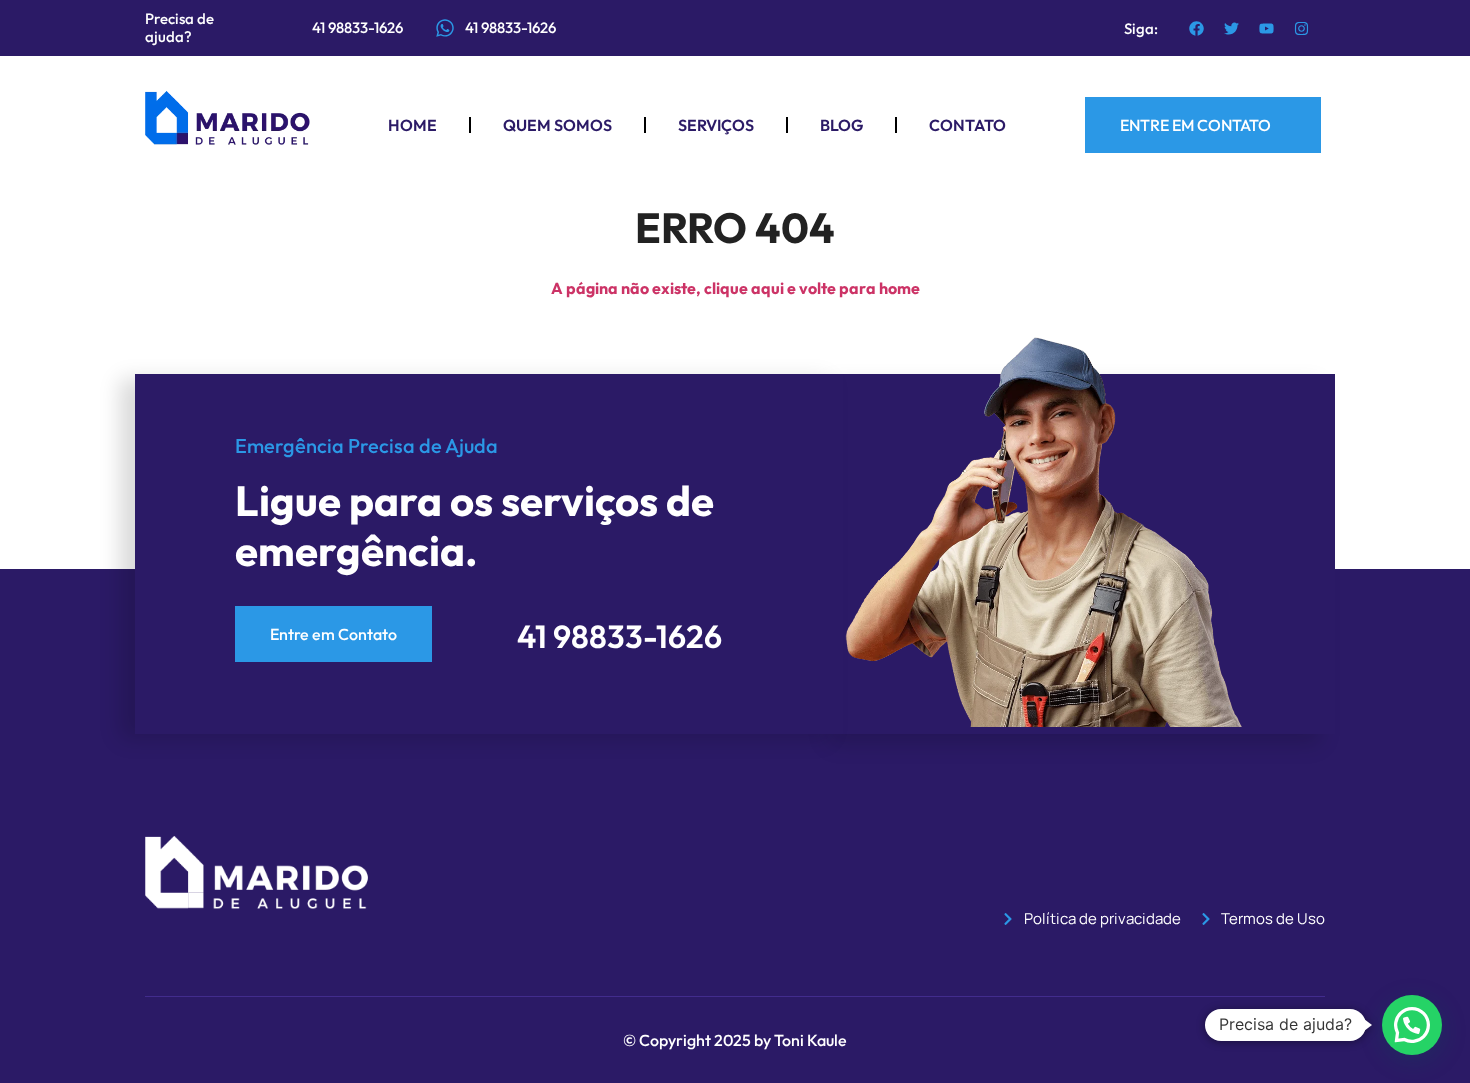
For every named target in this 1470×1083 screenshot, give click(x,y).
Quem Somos (557, 125)
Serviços (716, 125)
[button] (1412, 1025)
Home (412, 125)
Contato (967, 125)
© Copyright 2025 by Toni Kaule (735, 1040)
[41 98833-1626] (445, 28)
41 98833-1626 (510, 27)
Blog (841, 125)
